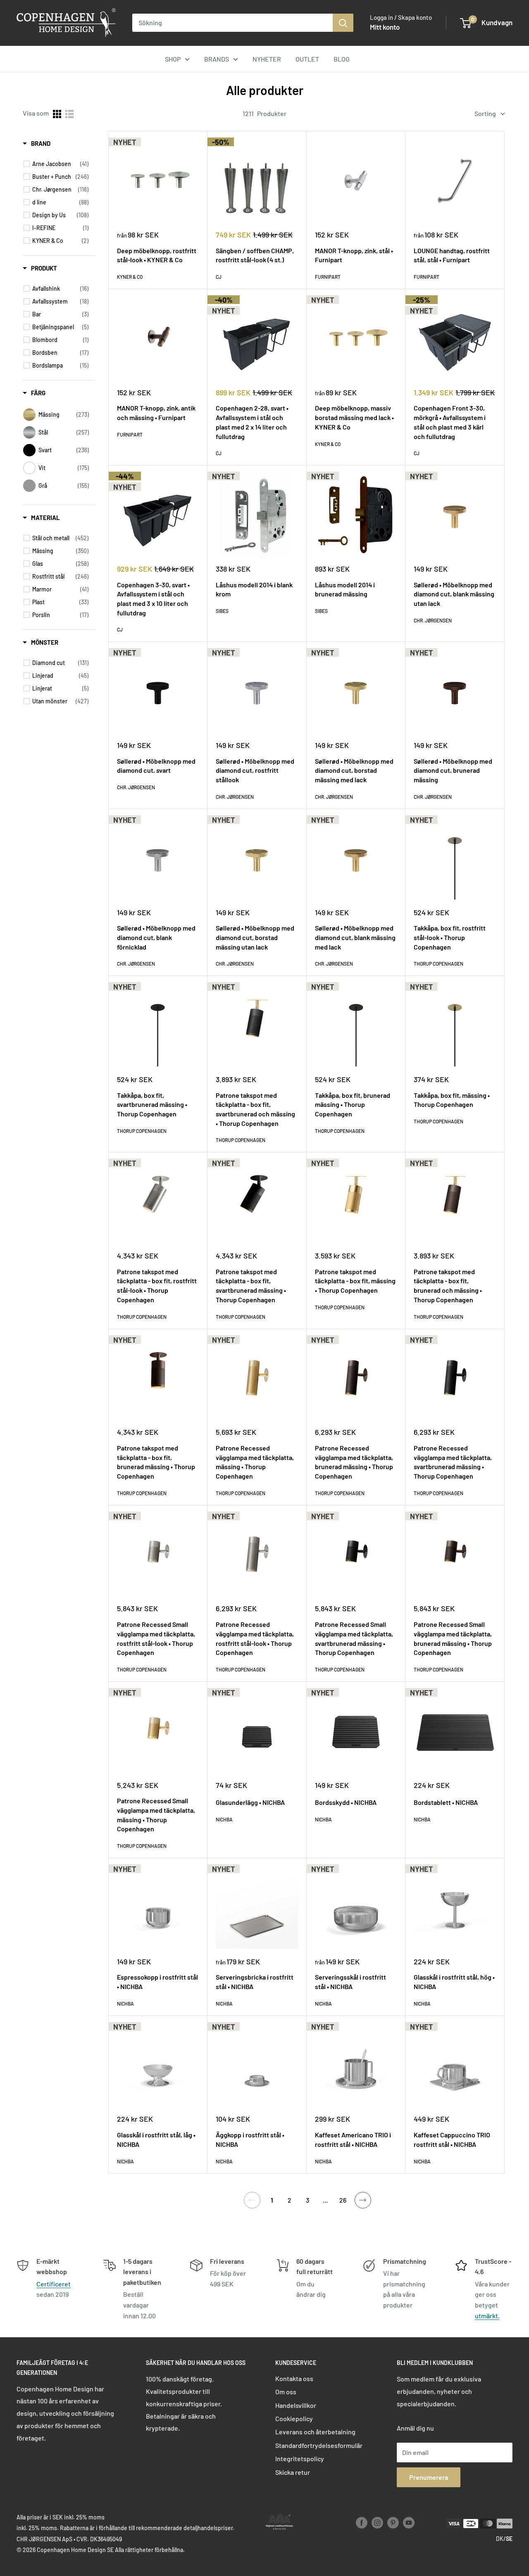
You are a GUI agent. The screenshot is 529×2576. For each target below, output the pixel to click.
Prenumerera (429, 2477)
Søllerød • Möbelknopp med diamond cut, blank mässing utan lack (454, 594)
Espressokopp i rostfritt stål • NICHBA (157, 1982)
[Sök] (343, 23)
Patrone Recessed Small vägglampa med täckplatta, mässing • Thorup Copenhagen (156, 1815)
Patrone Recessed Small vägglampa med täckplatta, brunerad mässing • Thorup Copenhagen (453, 1638)
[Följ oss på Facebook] (362, 2523)
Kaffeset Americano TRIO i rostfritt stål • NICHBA (353, 2139)
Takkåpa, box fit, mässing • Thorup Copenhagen (452, 1100)
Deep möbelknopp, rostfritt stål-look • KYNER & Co (157, 255)
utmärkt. (487, 2316)
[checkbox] (60, 164)
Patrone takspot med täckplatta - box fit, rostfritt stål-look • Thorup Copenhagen (157, 1286)
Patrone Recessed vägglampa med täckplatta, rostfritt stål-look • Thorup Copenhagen (255, 1638)
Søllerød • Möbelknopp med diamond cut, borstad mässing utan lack (255, 937)
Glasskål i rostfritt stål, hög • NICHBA (454, 1982)
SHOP (173, 59)
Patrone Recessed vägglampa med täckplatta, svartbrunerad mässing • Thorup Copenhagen (453, 1462)
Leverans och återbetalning (315, 2432)
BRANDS (217, 59)
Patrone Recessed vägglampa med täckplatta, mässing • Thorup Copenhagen (255, 1462)
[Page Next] (363, 2200)
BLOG (342, 59)
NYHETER (267, 59)
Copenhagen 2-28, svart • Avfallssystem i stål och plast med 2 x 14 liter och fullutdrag (252, 422)
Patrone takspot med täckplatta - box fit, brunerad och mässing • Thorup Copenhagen (448, 1286)
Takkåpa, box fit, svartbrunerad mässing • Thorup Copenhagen (152, 1104)
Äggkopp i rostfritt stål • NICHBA (250, 2139)
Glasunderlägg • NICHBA (250, 1802)
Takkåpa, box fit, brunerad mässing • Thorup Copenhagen (353, 1104)
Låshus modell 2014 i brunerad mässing (345, 589)
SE (509, 2539)
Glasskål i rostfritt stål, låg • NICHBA (156, 2139)
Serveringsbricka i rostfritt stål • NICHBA (255, 1982)
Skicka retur (293, 2472)
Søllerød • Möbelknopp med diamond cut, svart (156, 766)
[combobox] (232, 23)
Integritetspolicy (300, 2458)
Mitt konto (385, 27)
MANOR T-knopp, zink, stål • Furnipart (354, 255)
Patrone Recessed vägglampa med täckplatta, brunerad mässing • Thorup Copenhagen (354, 1462)
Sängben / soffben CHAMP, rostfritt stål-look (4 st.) (255, 255)
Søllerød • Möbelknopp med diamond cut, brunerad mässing (453, 770)
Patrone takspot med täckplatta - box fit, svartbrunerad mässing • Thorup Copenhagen (251, 1286)
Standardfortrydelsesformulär (319, 2445)
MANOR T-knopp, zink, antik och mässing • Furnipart (156, 413)
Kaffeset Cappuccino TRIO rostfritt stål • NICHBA (452, 2139)
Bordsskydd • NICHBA (346, 1802)
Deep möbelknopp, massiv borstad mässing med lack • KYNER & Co (354, 417)
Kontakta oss (294, 2378)
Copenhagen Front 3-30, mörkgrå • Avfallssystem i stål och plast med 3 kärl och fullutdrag (450, 422)
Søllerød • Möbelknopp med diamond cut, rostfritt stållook (255, 770)
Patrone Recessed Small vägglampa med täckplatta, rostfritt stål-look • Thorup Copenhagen (156, 1638)
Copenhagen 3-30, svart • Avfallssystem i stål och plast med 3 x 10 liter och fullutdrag (153, 599)
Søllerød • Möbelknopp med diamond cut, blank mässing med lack (355, 937)
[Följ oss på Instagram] (377, 2523)
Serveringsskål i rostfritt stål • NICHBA (350, 1982)
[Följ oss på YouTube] (409, 2523)
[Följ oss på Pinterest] (393, 2523)
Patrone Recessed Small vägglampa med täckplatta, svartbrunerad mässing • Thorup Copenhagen (354, 1638)
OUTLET (307, 59)
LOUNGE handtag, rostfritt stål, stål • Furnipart (452, 255)
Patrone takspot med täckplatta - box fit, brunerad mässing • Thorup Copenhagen (156, 1462)
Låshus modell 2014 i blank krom (254, 589)
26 (343, 2200)
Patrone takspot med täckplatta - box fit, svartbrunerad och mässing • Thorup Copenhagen (255, 1109)
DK (500, 2539)
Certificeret (54, 2284)
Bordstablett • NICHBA (446, 1802)
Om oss (286, 2392)
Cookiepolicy (294, 2418)
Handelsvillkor (296, 2405)
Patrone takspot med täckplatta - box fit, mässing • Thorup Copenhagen (355, 1281)
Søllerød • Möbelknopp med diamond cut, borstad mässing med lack (354, 770)
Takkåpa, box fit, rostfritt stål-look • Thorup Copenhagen (450, 937)
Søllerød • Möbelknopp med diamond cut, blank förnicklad (156, 937)
